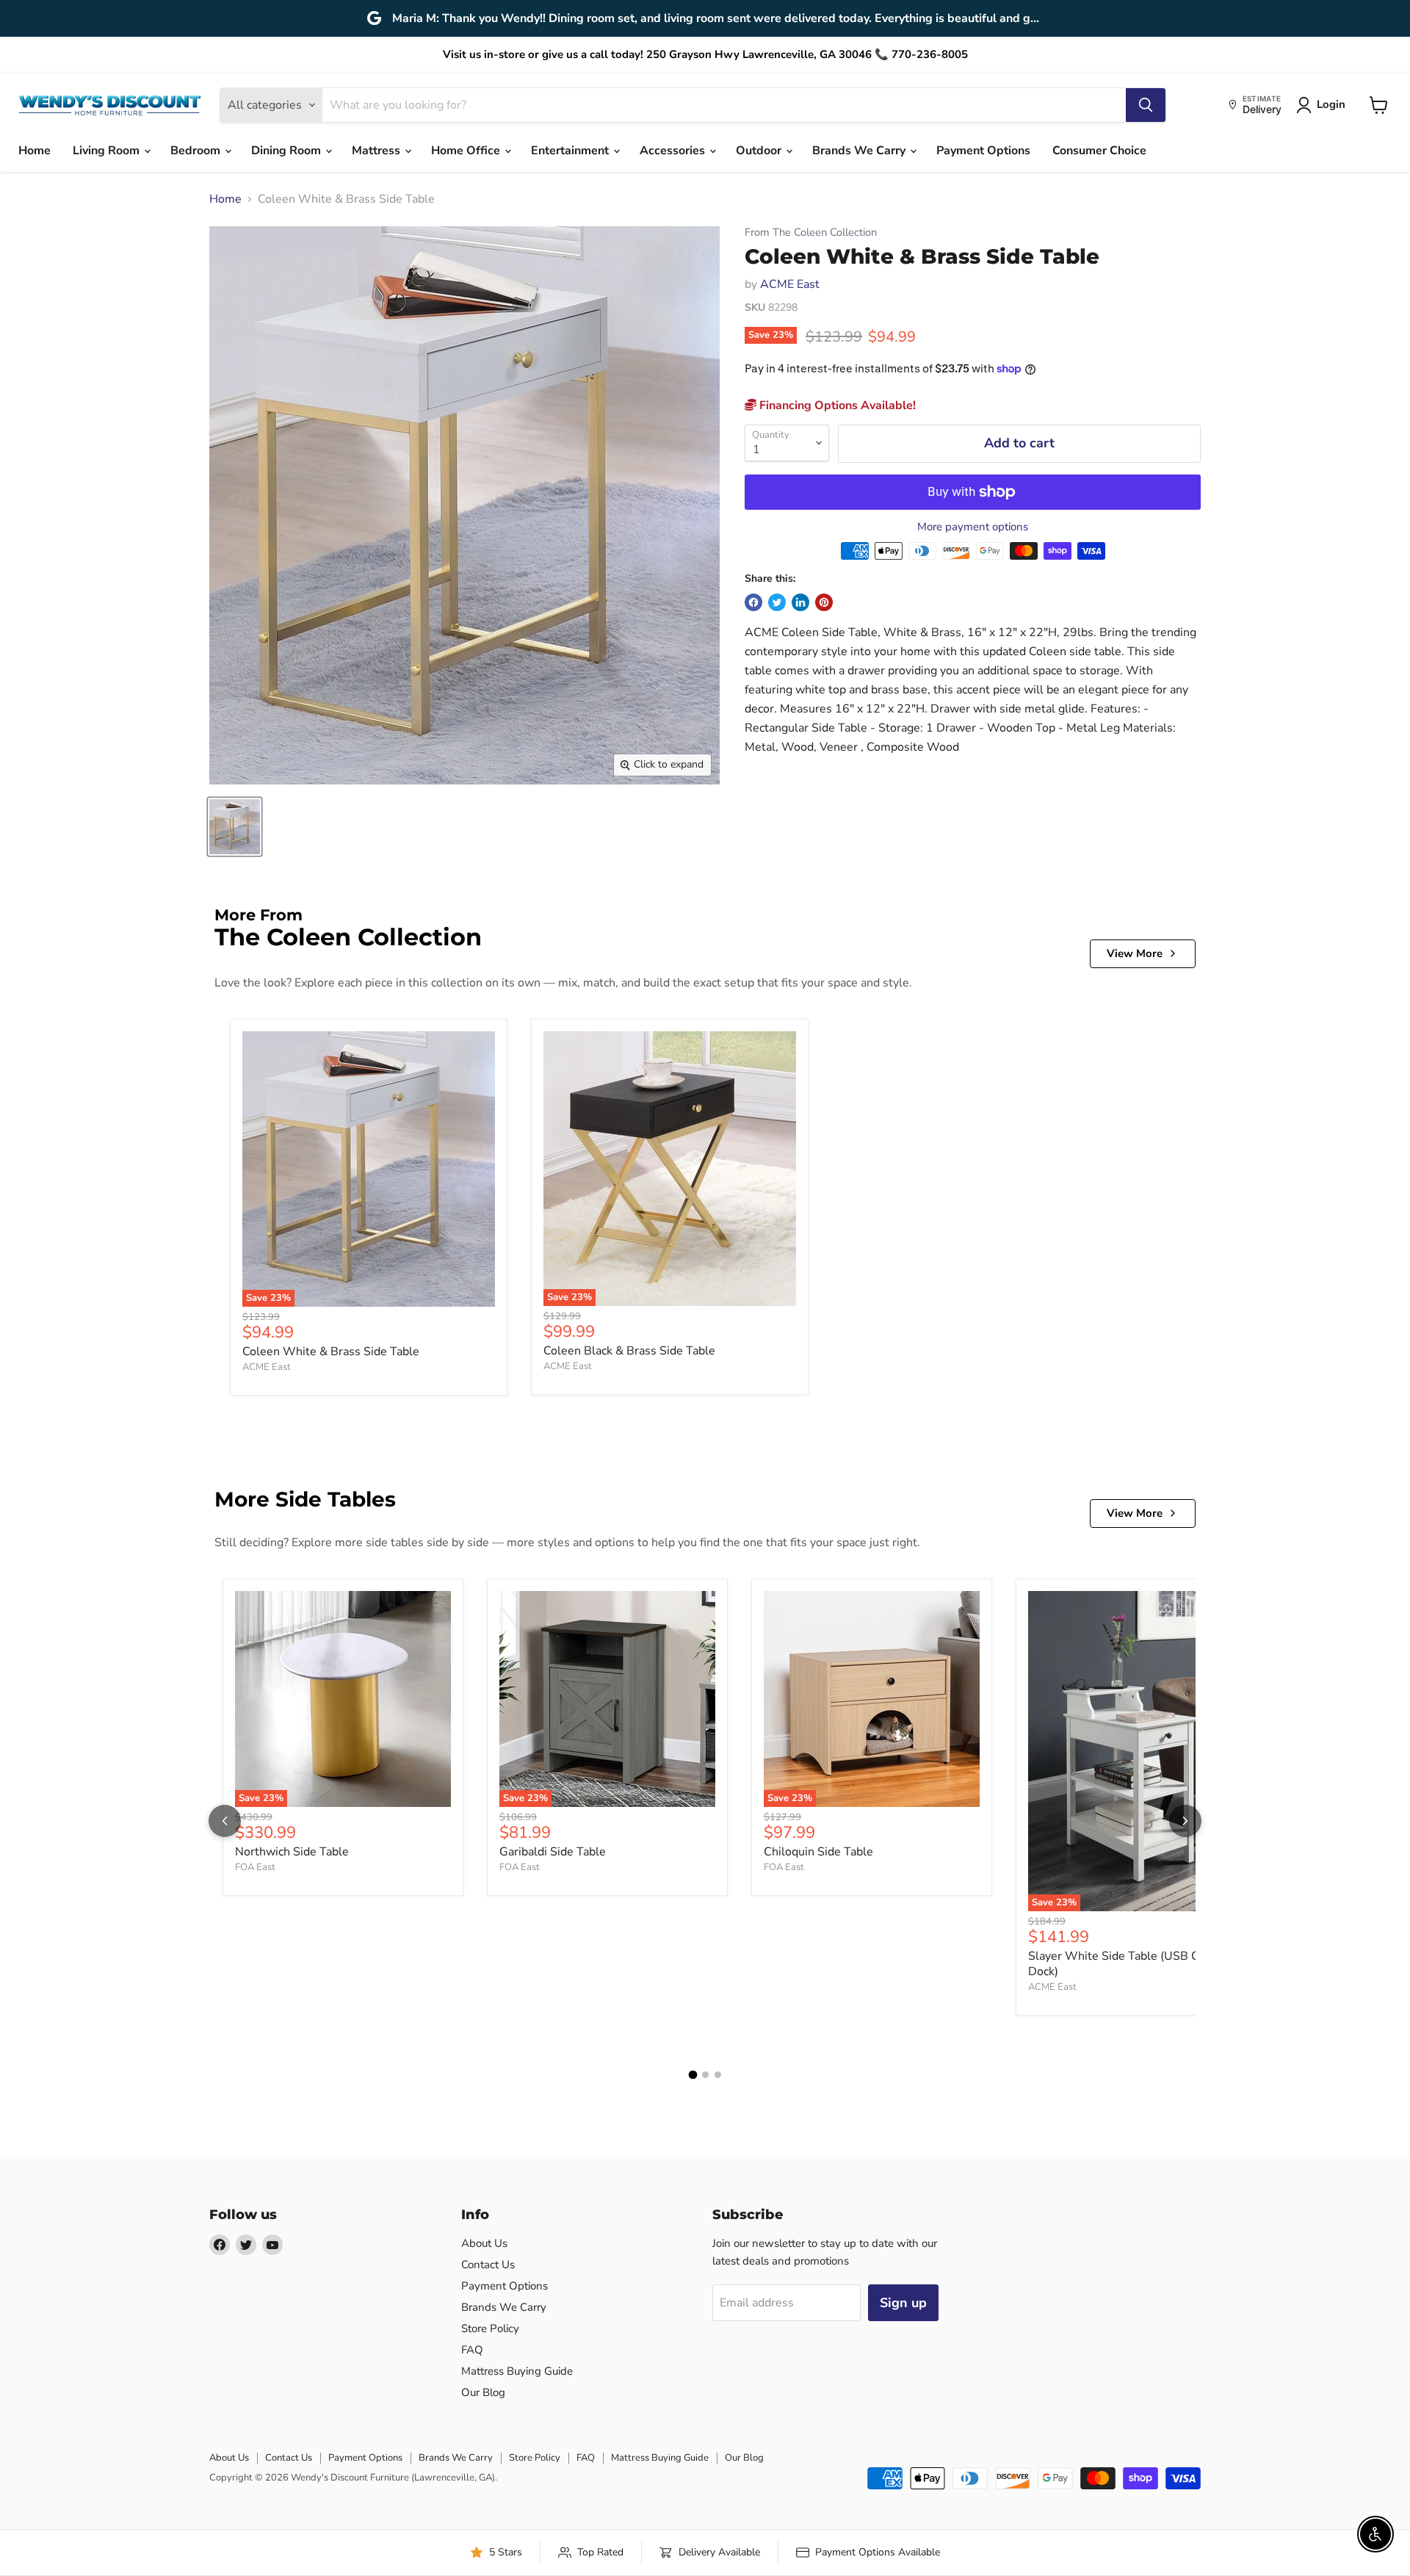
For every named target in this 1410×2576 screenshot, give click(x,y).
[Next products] (1185, 1821)
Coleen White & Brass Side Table (331, 1352)
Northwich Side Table (292, 1852)
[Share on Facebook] (753, 602)
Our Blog (483, 2392)
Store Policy (490, 2328)
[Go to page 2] (705, 2075)
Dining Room (288, 151)
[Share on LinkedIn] (800, 602)
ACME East (790, 284)
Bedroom (197, 151)
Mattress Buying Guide (517, 2371)
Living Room (108, 151)
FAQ (472, 2350)
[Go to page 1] (693, 2075)
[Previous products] (225, 1821)
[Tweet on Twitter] (777, 602)
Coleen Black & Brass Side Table (629, 1351)
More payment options (973, 527)
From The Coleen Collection (811, 232)
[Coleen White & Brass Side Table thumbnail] (235, 827)
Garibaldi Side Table (553, 1852)
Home (35, 151)
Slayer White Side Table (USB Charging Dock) (1134, 1964)
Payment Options (983, 151)
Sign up (903, 2303)
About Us (484, 2243)
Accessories (674, 151)
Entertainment (571, 151)
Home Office (467, 151)
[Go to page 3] (718, 2075)
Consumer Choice (1099, 151)
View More (1135, 953)
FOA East (255, 1867)
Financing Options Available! (836, 405)
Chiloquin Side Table (818, 1852)
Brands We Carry (860, 151)
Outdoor (760, 151)
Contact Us (488, 2265)
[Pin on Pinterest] (824, 602)
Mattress (377, 151)
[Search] (1146, 105)
